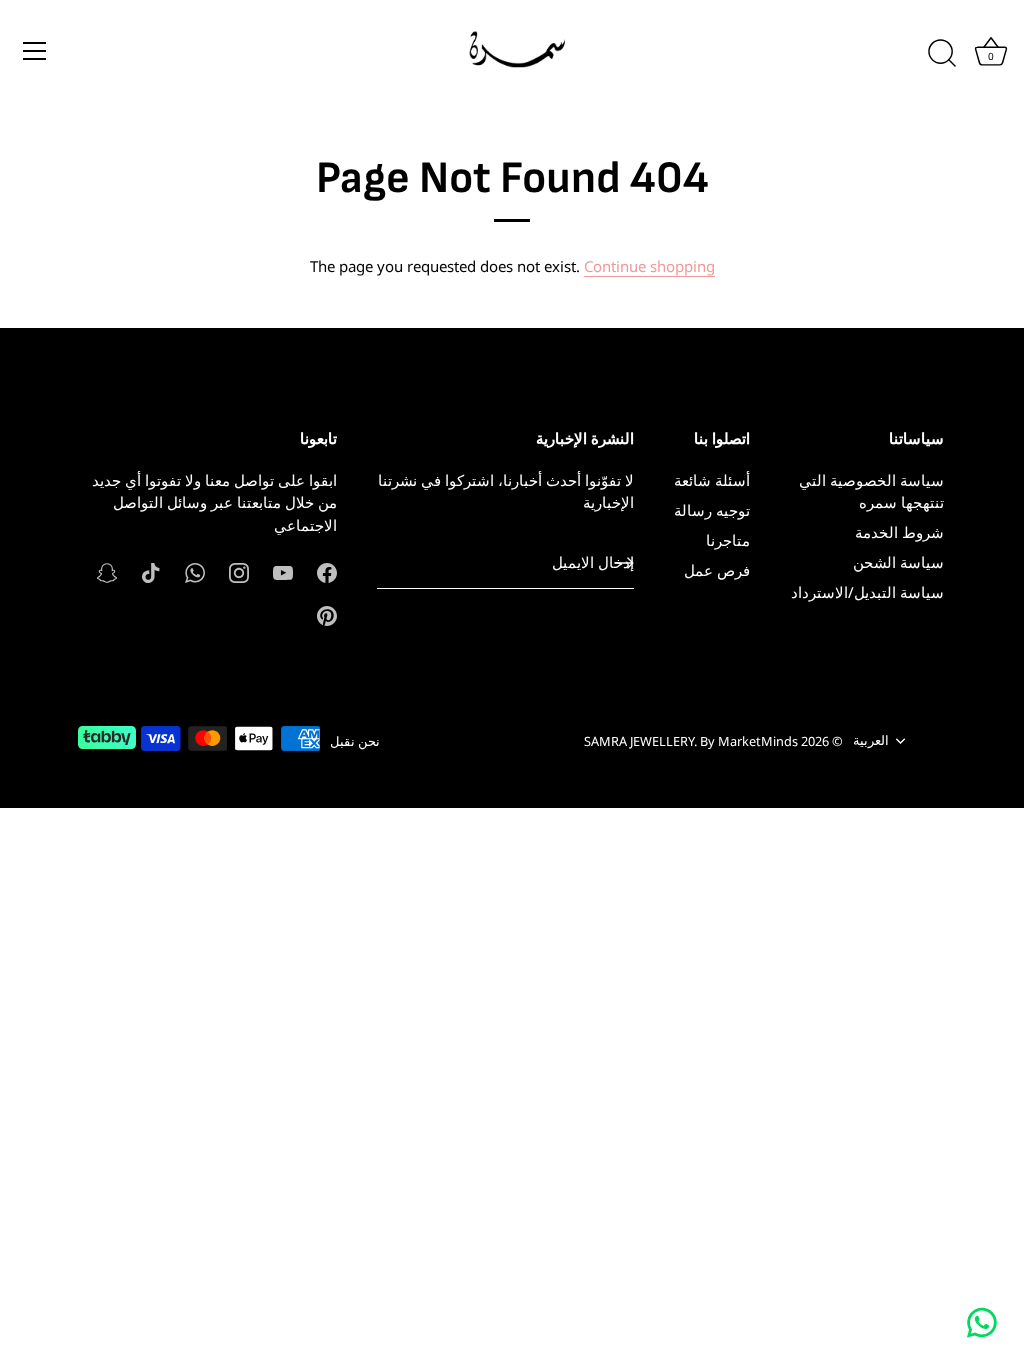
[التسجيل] (624, 563)
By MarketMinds (749, 741)
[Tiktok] (151, 571)
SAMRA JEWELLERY (639, 741)
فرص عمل (717, 570)
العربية (871, 741)
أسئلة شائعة (712, 480)
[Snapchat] (107, 571)
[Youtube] (283, 571)
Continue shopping (649, 266)
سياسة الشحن (898, 562)
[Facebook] (327, 571)
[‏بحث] (942, 54)
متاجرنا (728, 540)
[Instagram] (239, 571)
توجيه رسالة (712, 510)
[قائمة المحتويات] (35, 51)
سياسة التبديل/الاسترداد (867, 592)
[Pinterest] (327, 614)
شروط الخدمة (899, 532)
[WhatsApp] (195, 571)
